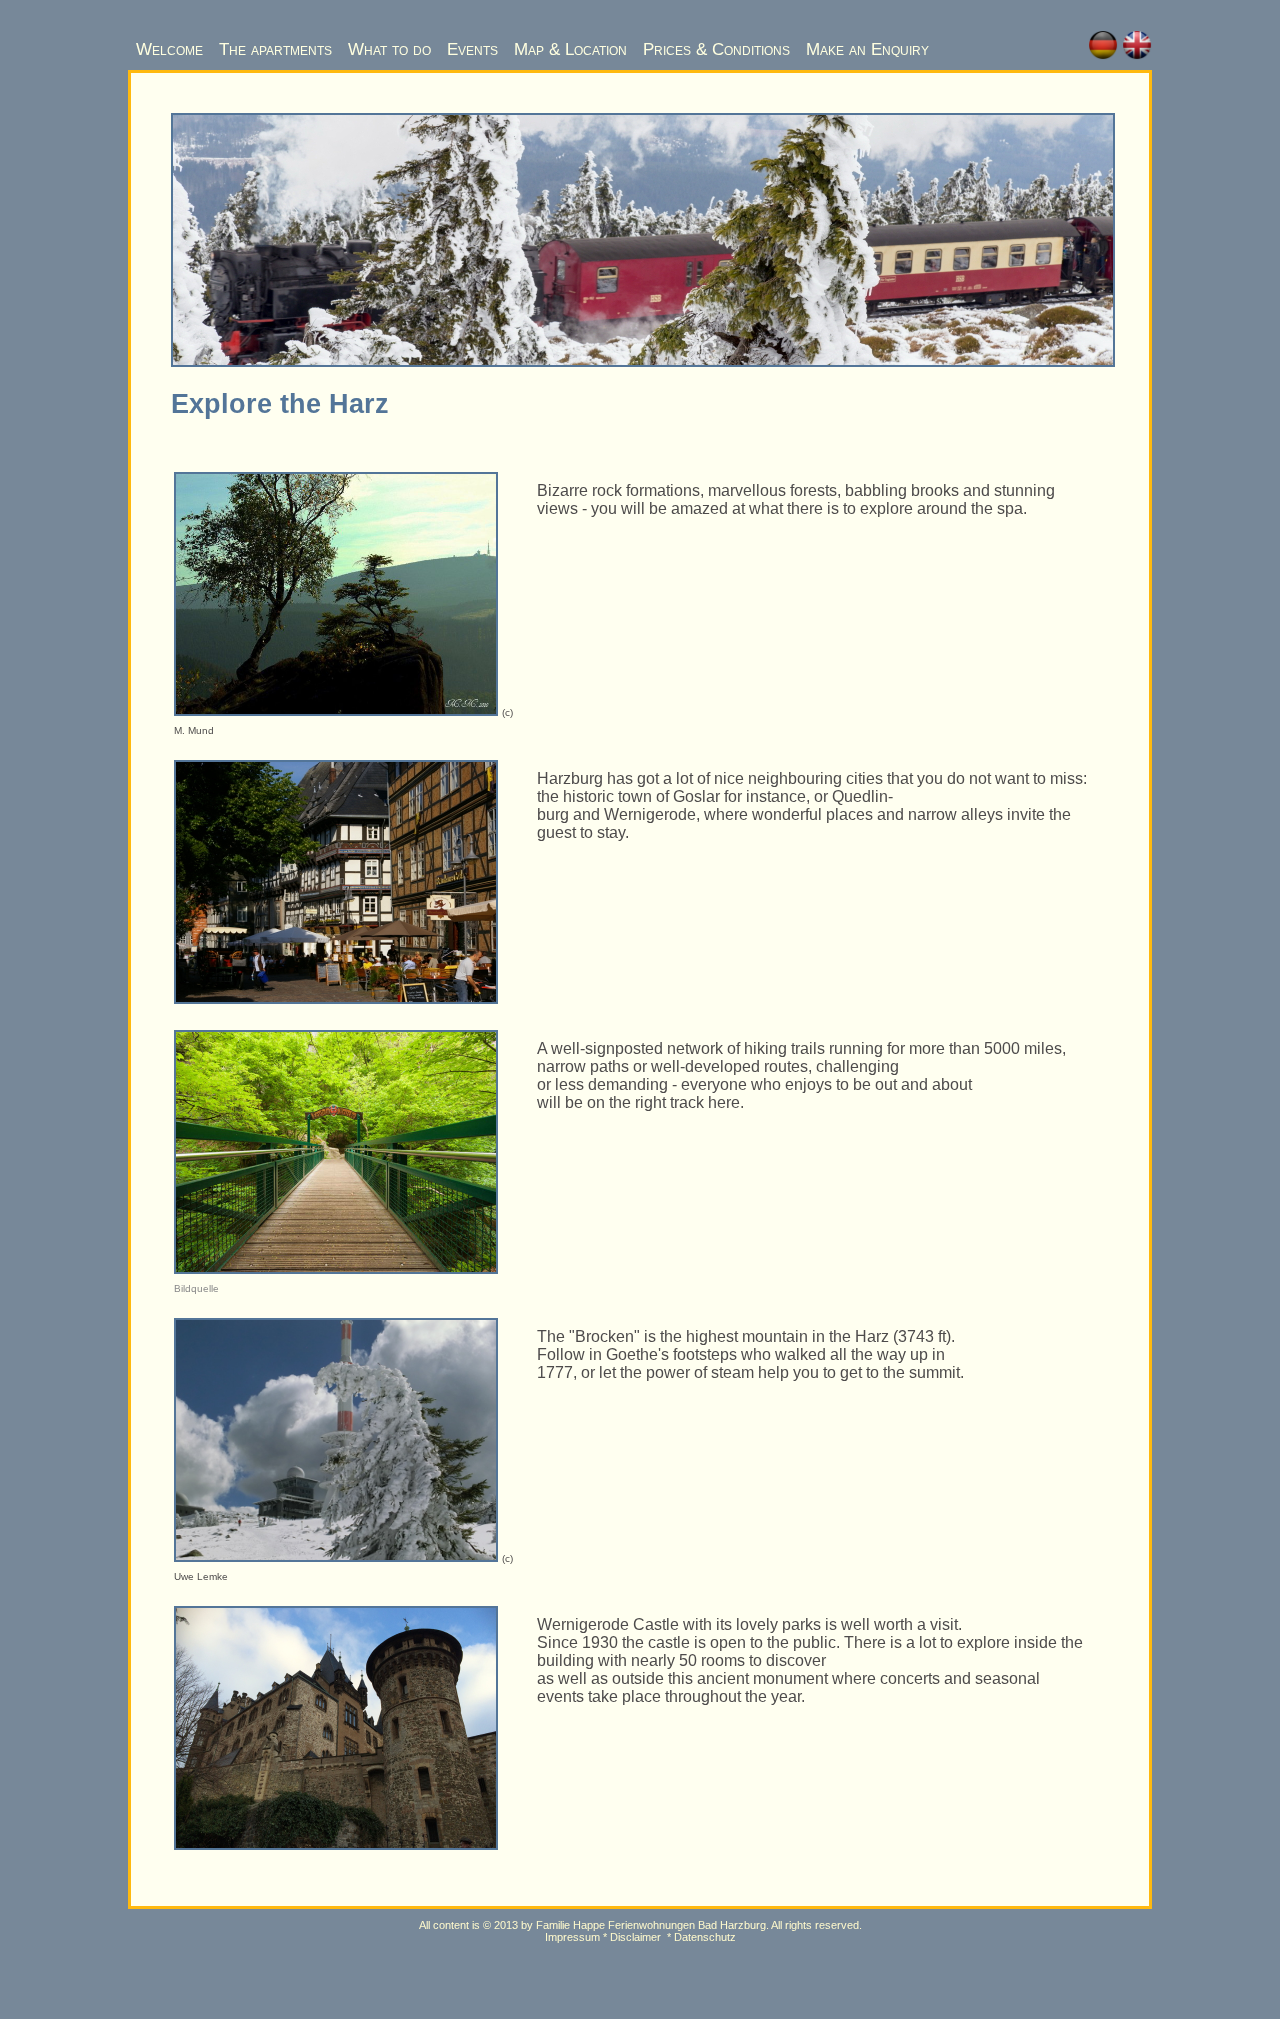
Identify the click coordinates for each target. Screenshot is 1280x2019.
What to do (389, 49)
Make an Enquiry (867, 49)
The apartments (275, 49)
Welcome (169, 49)
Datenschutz (705, 1937)
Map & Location (570, 49)
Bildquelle (196, 1288)
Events (472, 49)
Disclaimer (635, 1937)
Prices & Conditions (716, 49)
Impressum (572, 1937)
